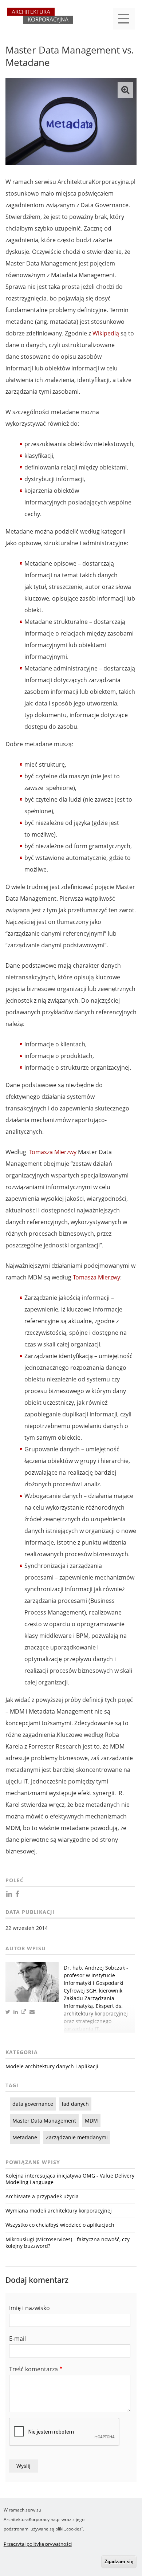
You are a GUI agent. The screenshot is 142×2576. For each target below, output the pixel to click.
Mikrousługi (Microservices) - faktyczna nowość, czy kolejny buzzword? (68, 2243)
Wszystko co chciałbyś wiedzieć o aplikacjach (60, 2225)
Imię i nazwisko (29, 2308)
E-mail (17, 2339)
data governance (33, 2104)
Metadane (25, 2137)
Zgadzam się (119, 2562)
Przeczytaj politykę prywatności (38, 2544)
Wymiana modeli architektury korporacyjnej (59, 2211)
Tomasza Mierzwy (53, 1152)
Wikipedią (106, 333)
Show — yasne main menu (124, 19)
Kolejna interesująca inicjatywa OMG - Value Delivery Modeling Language (70, 2179)
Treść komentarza (33, 2369)
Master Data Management (44, 2121)
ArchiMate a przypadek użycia (42, 2196)
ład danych (75, 2104)
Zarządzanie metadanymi (77, 2137)
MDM (91, 2121)
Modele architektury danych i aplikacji (52, 2066)
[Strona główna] (40, 19)
